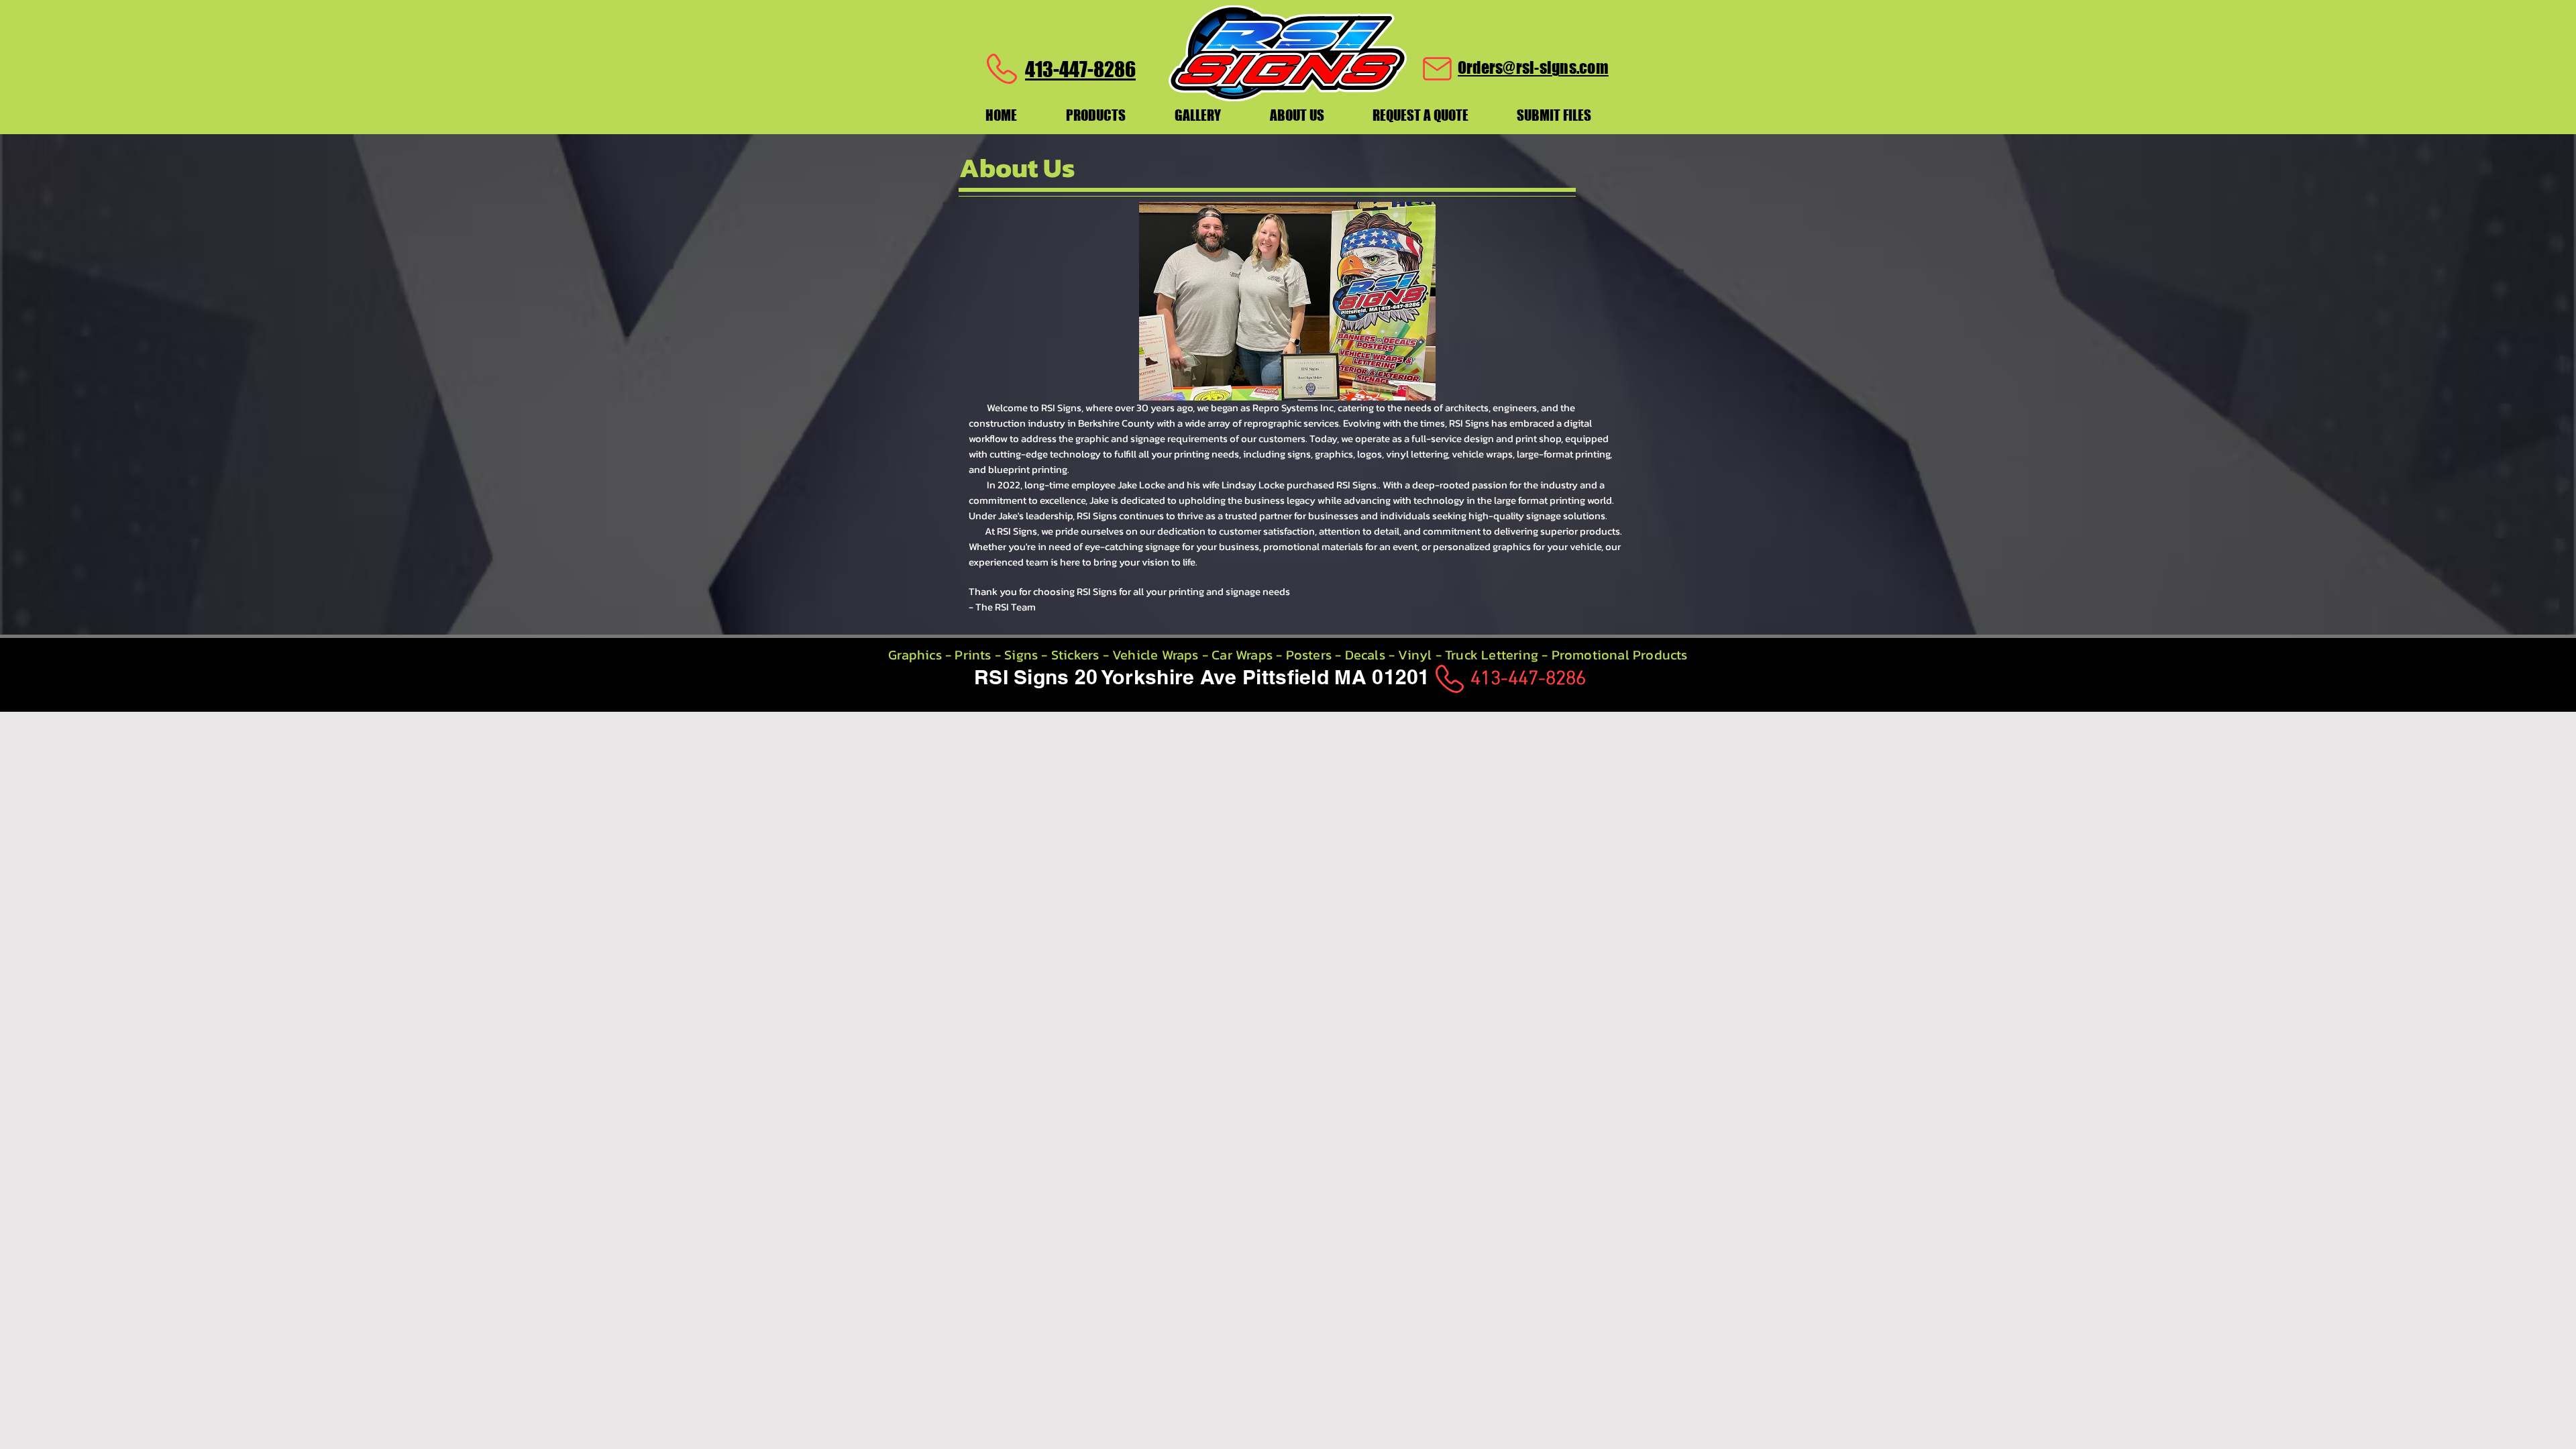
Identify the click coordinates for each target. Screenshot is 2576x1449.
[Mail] (1437, 69)
